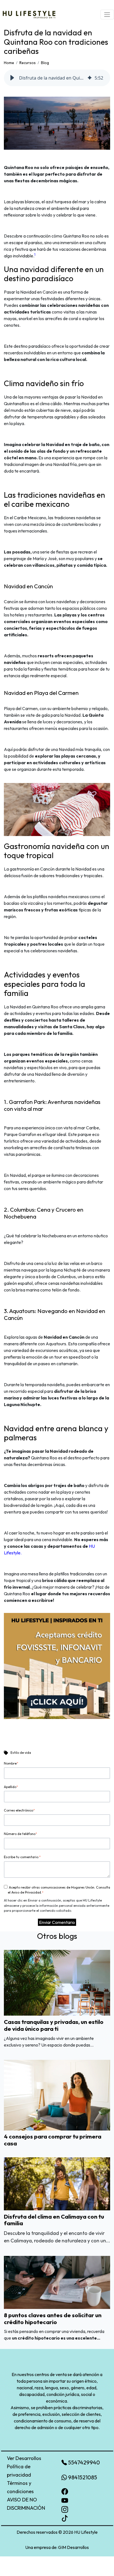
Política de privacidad (19, 2471)
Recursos (28, 63)
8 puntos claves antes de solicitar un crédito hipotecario (53, 2318)
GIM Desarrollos (73, 2547)
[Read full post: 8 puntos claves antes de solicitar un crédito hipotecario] (57, 2282)
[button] (12, 78)
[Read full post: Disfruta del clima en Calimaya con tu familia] (57, 2183)
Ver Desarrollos (24, 2458)
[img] (90, 78)
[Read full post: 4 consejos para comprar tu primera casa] (57, 2095)
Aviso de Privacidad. (27, 1892)
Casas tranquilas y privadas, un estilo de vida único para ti (54, 2025)
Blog (45, 63)
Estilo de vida (21, 1753)
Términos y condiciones (20, 2487)
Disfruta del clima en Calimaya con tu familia (54, 2220)
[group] (57, 78)
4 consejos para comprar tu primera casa (53, 2140)
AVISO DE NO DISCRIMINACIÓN (26, 2504)
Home (9, 63)
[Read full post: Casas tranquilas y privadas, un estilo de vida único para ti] (57, 1982)
